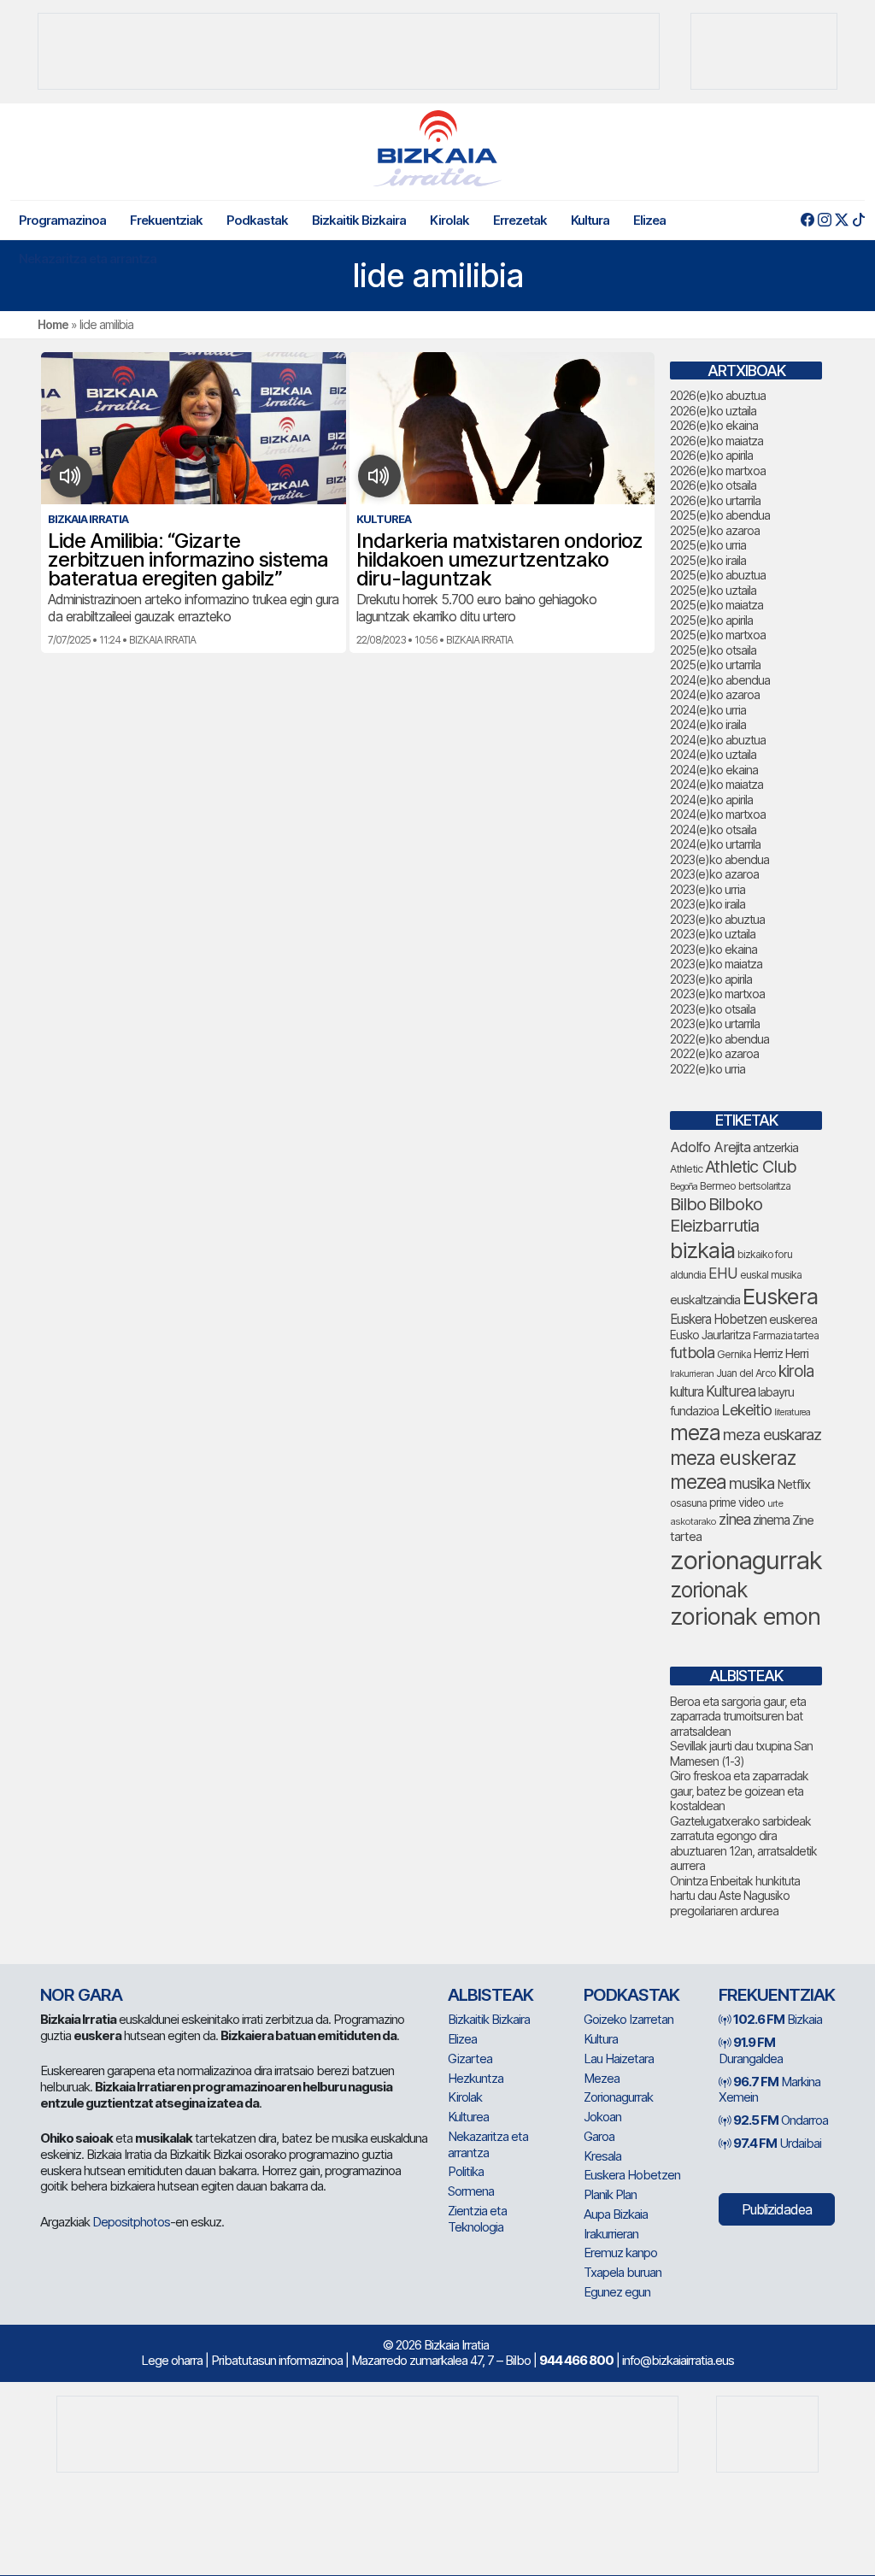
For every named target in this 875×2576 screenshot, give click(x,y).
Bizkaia (778, 2019)
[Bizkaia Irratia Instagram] (824, 220)
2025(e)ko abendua (720, 515)
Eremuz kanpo (620, 2253)
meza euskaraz (772, 1434)
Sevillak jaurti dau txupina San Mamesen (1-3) (741, 1753)
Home (53, 324)
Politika (466, 2171)
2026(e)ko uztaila (713, 411)
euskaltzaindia (705, 1300)
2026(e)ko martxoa (718, 471)
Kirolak (449, 220)
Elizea (649, 220)
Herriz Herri (781, 1354)
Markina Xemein (769, 2090)
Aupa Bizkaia (616, 2214)
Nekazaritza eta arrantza (88, 259)
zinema (771, 1520)
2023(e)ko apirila (711, 979)
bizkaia (702, 1250)
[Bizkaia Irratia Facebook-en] (807, 220)
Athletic (686, 1169)
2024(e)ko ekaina (714, 770)
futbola (692, 1352)
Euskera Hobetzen (718, 1319)
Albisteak (490, 1995)
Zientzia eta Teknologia (477, 2219)
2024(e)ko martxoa (718, 814)
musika (752, 1483)
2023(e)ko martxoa (717, 994)
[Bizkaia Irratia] (437, 148)
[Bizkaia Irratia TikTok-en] (858, 220)
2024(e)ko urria (708, 710)
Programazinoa (62, 220)
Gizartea (470, 2058)
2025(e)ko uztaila (713, 590)
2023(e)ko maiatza (716, 964)
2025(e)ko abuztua (718, 575)
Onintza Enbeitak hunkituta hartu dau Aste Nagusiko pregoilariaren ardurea (735, 1896)
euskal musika (771, 1275)
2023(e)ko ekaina (714, 949)
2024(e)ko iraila (708, 724)
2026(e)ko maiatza (716, 441)
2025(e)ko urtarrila (715, 665)
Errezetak (520, 220)
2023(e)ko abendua (719, 859)
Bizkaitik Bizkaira (359, 220)
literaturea (792, 1412)
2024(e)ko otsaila (713, 829)
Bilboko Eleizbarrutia (716, 1215)
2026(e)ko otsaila (713, 485)
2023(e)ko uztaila (713, 934)
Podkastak (257, 220)
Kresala (602, 2156)
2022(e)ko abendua (719, 1039)
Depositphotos (131, 2222)
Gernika (734, 1354)
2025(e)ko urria (708, 545)
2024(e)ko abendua (720, 680)
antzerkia (775, 1148)
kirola (796, 1371)
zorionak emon (745, 1617)
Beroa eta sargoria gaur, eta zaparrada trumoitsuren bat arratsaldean (738, 1716)
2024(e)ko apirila (711, 800)
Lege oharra (172, 2360)
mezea (698, 1482)
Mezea (602, 2078)
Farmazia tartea (786, 1335)
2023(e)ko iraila (708, 904)
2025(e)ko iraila (708, 560)
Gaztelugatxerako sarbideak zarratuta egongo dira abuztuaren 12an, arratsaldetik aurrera (743, 1844)
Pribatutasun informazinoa (277, 2360)
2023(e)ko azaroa (714, 874)
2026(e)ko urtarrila (715, 500)
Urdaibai (777, 2143)
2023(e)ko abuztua (717, 919)
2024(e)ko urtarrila (715, 844)
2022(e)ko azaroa (714, 1053)
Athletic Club (751, 1167)
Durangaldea (751, 2050)
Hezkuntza (476, 2078)
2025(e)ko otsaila (713, 650)
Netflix (793, 1484)
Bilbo (688, 1204)
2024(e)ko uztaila (713, 754)
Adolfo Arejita (710, 1147)
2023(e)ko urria (708, 889)
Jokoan (602, 2117)
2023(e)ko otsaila (713, 1009)
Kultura (590, 220)
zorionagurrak (746, 1560)
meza (695, 1432)
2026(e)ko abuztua (718, 395)
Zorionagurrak (618, 2097)
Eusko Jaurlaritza (710, 1335)
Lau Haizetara (619, 2058)
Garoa (599, 2136)
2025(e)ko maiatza (716, 605)
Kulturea (731, 1391)
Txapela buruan (622, 2272)
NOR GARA (81, 1995)
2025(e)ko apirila (711, 620)
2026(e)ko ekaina (714, 425)
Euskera (780, 1296)
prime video (737, 1503)
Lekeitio (746, 1409)
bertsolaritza (764, 1186)
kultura (687, 1392)
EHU (723, 1273)
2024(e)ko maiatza (716, 784)
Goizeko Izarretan (628, 2019)
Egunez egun (617, 2292)
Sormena (471, 2191)
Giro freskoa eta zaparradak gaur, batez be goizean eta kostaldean (739, 1791)
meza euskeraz (733, 1458)
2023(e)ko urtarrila (715, 1023)
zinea (734, 1519)
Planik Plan (610, 2194)
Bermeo (718, 1186)
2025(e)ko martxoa (718, 635)
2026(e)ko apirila (711, 455)
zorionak (709, 1590)
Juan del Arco (746, 1373)
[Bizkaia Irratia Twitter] (841, 220)
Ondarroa (781, 2120)
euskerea (793, 1319)
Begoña (684, 1187)
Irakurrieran (692, 1373)
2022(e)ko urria (708, 1069)
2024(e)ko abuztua (718, 740)
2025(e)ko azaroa (715, 530)
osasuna (688, 1503)
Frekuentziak (166, 220)
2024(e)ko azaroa (715, 694)
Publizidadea (777, 2209)
